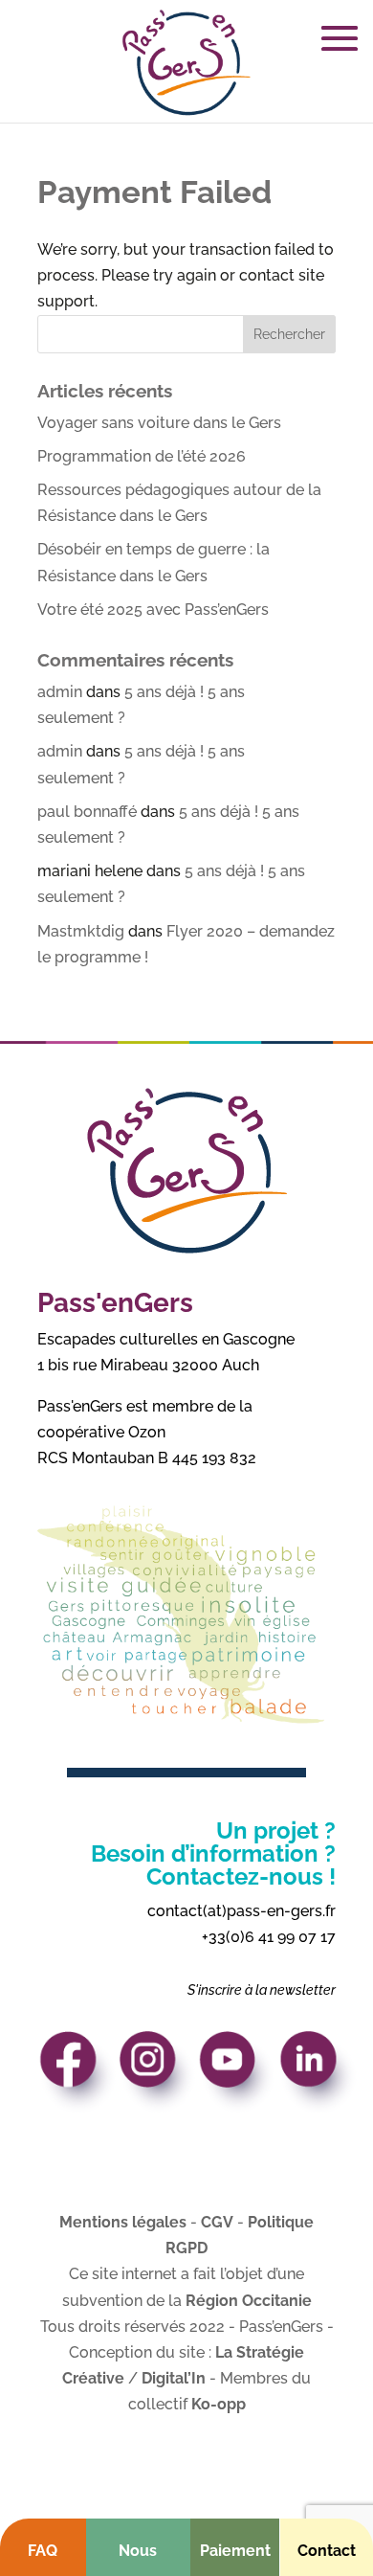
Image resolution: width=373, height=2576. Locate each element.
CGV (217, 2222)
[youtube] (238, 2078)
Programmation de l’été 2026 (142, 456)
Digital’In (174, 2378)
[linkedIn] (318, 2078)
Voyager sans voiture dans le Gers (159, 423)
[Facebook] (78, 2078)
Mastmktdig (81, 931)
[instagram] (158, 2078)
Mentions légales (123, 2222)
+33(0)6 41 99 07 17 (269, 1937)
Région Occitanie (249, 2301)
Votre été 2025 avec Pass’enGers (153, 610)
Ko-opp (219, 2404)
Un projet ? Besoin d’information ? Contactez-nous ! (213, 1853)
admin (60, 692)
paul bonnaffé (87, 812)
